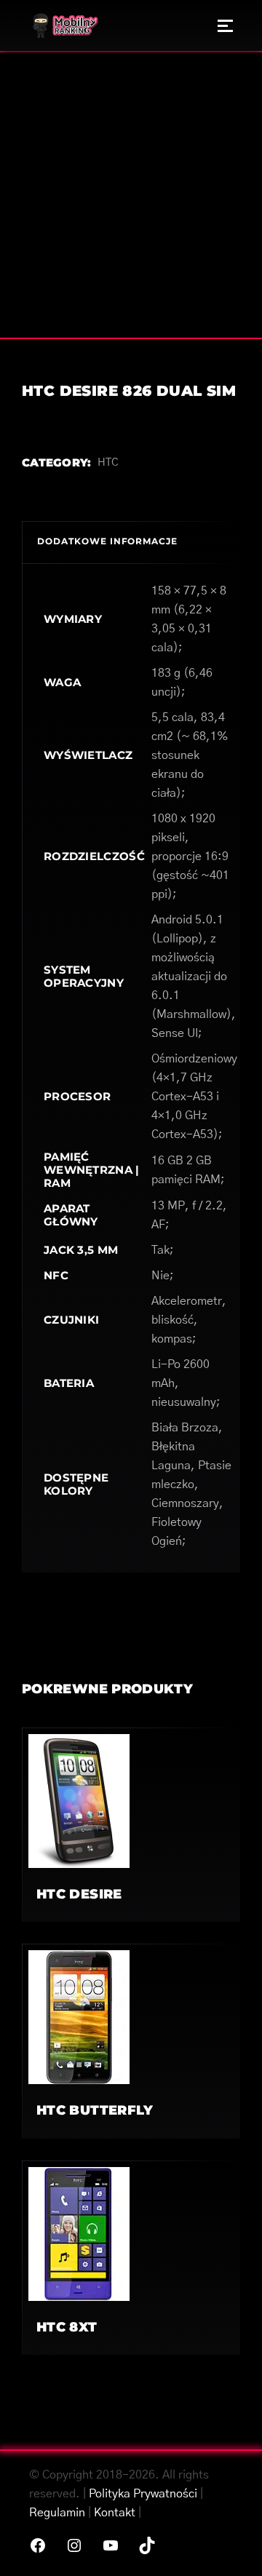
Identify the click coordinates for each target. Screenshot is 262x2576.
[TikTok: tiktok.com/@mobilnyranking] (147, 2545)
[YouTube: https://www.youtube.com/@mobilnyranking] (111, 2545)
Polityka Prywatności (143, 2494)
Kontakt (115, 2513)
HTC (108, 462)
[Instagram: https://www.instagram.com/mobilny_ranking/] (74, 2545)
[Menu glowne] (225, 25)
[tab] (131, 542)
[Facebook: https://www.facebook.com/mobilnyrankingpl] (38, 2545)
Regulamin (57, 2513)
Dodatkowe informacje (107, 541)
